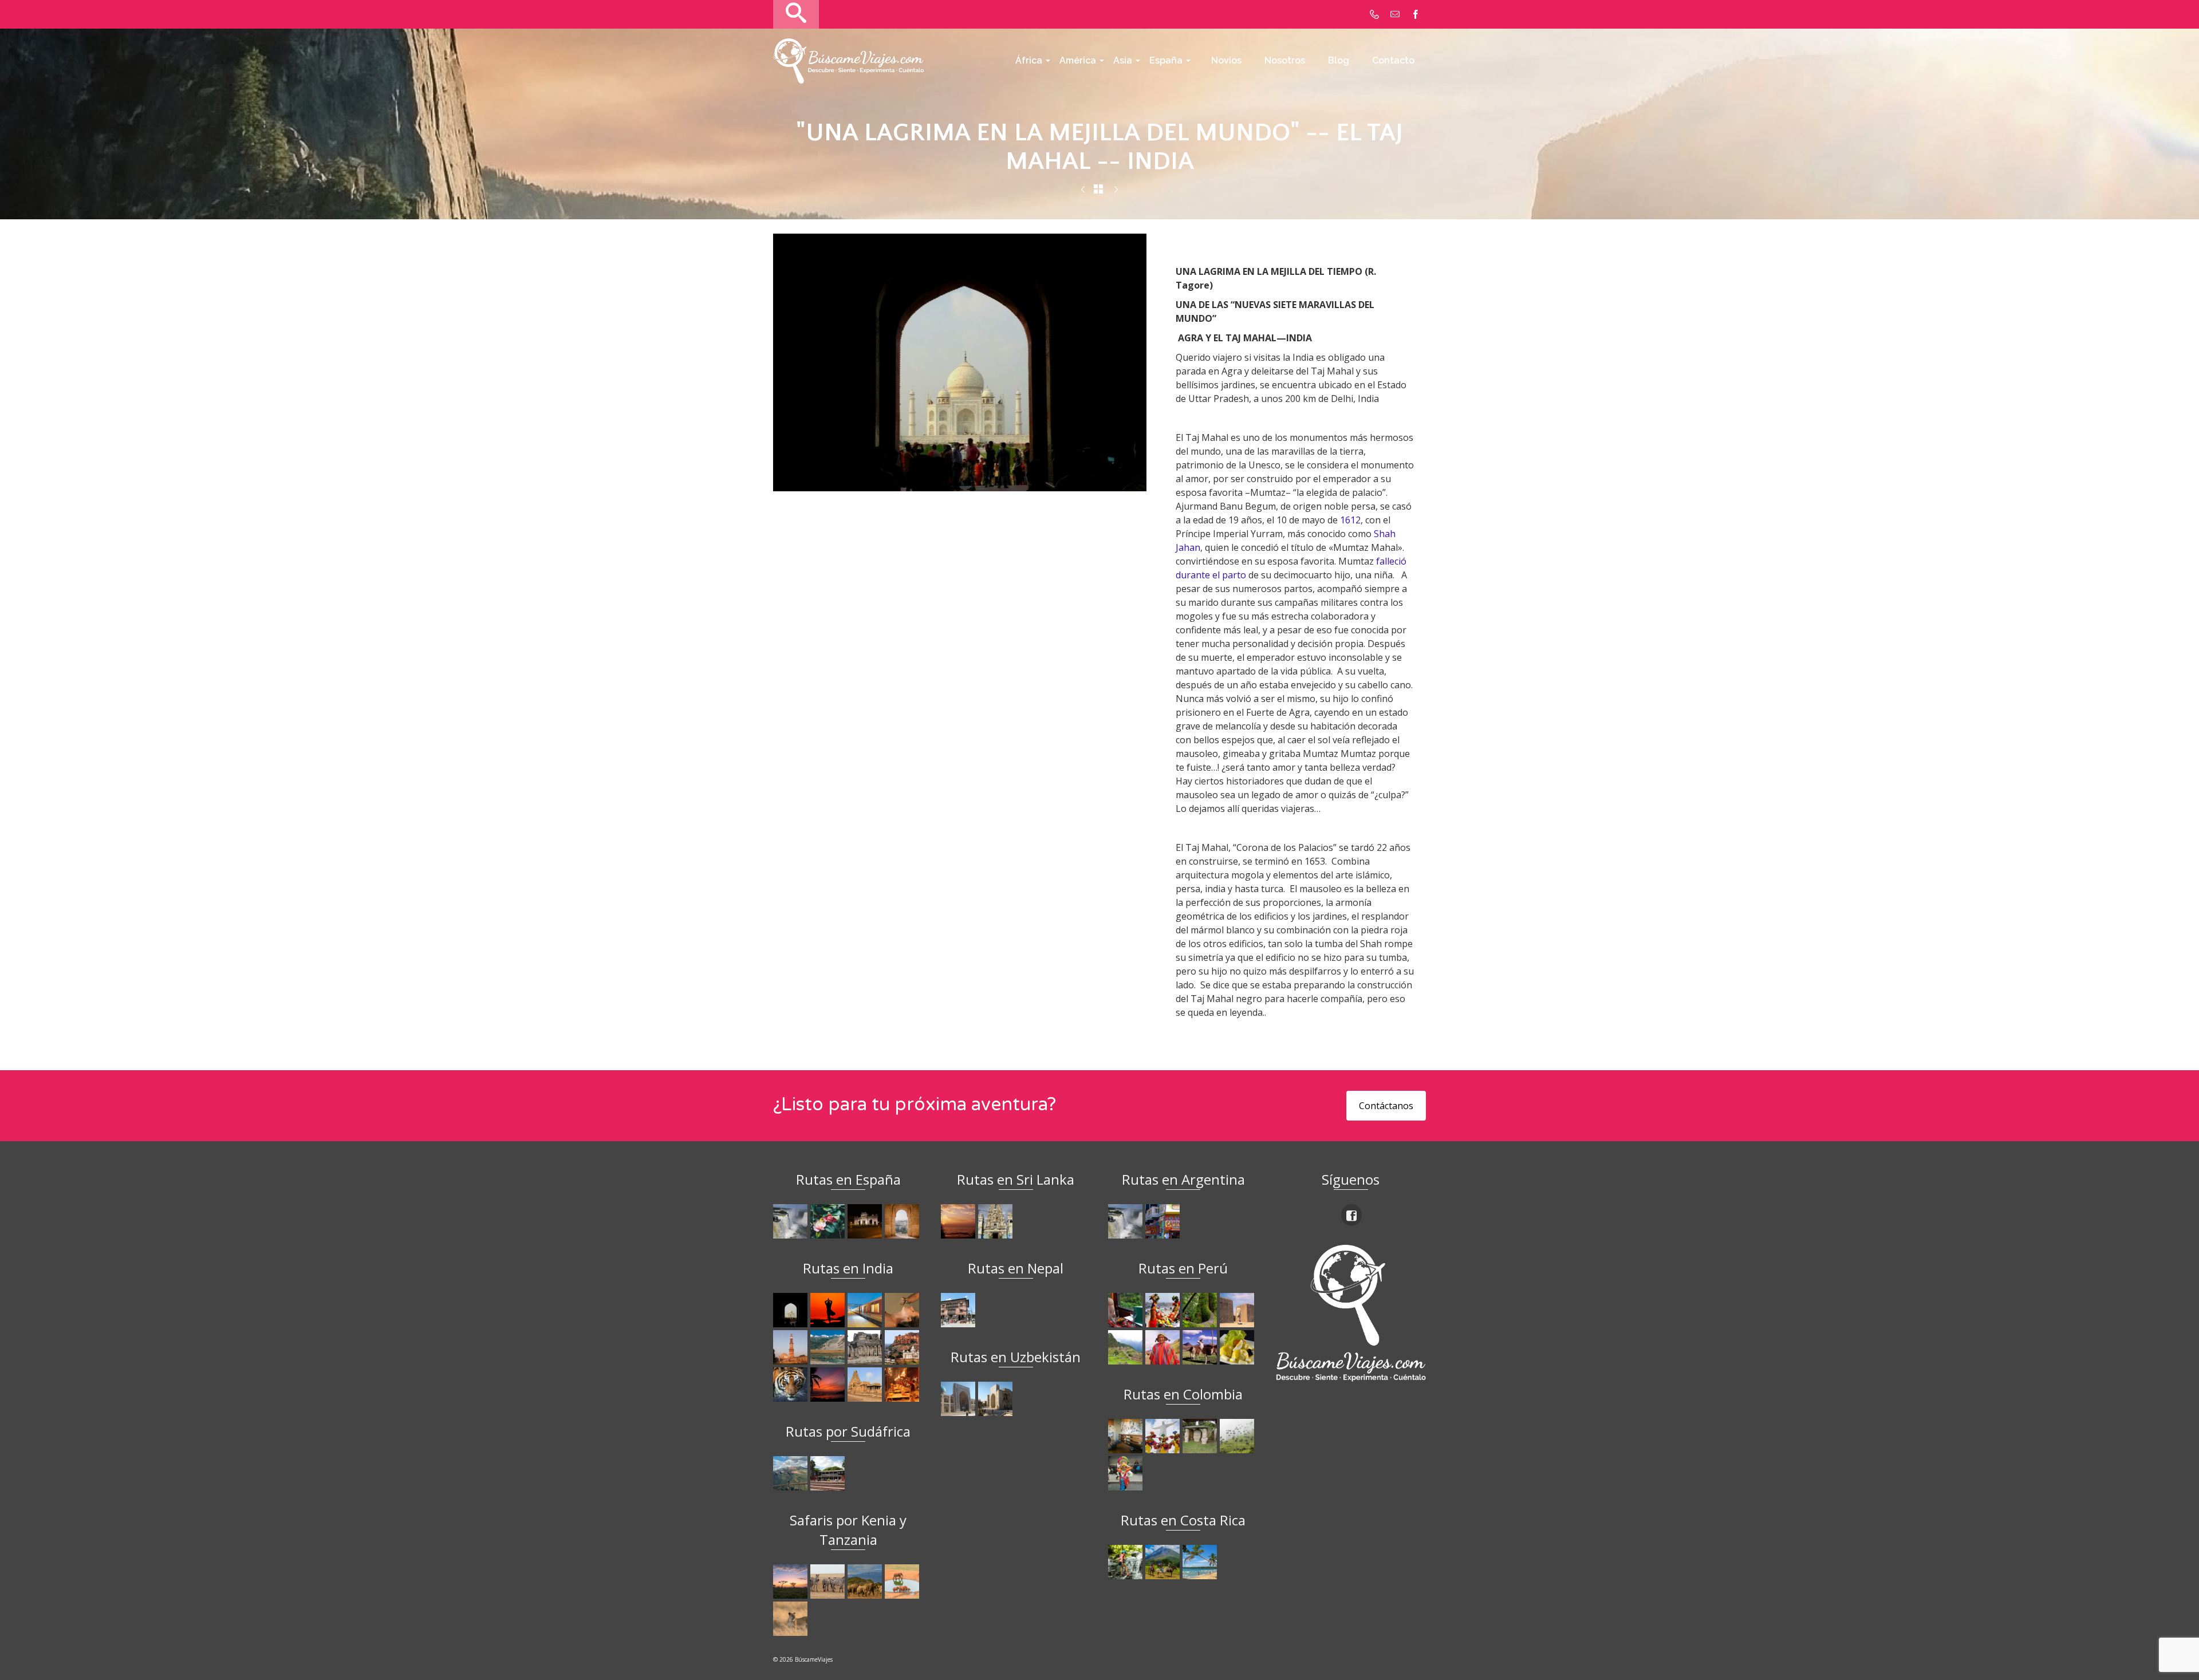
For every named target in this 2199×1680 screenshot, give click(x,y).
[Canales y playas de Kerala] (829, 1385)
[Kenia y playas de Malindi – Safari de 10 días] (903, 1582)
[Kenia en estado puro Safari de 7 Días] (829, 1582)
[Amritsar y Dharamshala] (792, 1347)
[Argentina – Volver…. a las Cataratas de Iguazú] (1127, 1221)
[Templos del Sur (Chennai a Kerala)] (866, 1385)
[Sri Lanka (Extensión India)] (997, 1221)
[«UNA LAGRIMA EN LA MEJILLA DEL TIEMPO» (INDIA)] (792, 1310)
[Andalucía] (903, 1221)
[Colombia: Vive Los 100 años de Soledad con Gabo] (1127, 1436)
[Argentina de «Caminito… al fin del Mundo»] (1164, 1221)
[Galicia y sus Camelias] (829, 1221)
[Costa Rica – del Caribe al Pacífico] (1201, 1562)
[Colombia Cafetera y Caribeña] (1238, 1436)
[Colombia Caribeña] (1127, 1473)
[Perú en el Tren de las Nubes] (1127, 1310)
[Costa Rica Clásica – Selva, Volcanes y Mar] (1164, 1562)
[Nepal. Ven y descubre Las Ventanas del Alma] (959, 1310)
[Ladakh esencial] (829, 1347)
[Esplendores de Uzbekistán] (959, 1399)
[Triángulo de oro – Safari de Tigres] (792, 1385)
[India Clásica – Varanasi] (903, 1385)
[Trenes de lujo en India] (866, 1310)
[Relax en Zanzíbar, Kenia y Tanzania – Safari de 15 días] (792, 1582)
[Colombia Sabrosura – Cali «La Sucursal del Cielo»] (1164, 1436)
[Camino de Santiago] (792, 1221)
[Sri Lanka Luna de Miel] (959, 1221)
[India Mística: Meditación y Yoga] (1083, 190)
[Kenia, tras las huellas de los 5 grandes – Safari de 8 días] (792, 1619)
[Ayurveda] (903, 1310)
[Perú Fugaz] (1127, 1347)
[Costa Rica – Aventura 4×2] (1127, 1562)
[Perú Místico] (1164, 1310)
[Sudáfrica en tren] (829, 1473)
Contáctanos (1386, 1106)
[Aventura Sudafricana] (792, 1473)
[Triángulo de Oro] (1116, 190)
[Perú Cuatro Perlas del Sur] (1201, 1347)
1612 (1350, 520)
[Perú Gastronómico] (1238, 1347)
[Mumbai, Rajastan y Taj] (903, 1347)
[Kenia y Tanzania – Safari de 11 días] (866, 1582)
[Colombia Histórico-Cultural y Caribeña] (1201, 1436)
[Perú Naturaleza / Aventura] (1201, 1310)
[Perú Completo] (1164, 1347)
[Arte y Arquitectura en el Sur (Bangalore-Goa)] (866, 1347)
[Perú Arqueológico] (1238, 1310)
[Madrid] (866, 1221)
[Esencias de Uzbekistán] (997, 1399)
